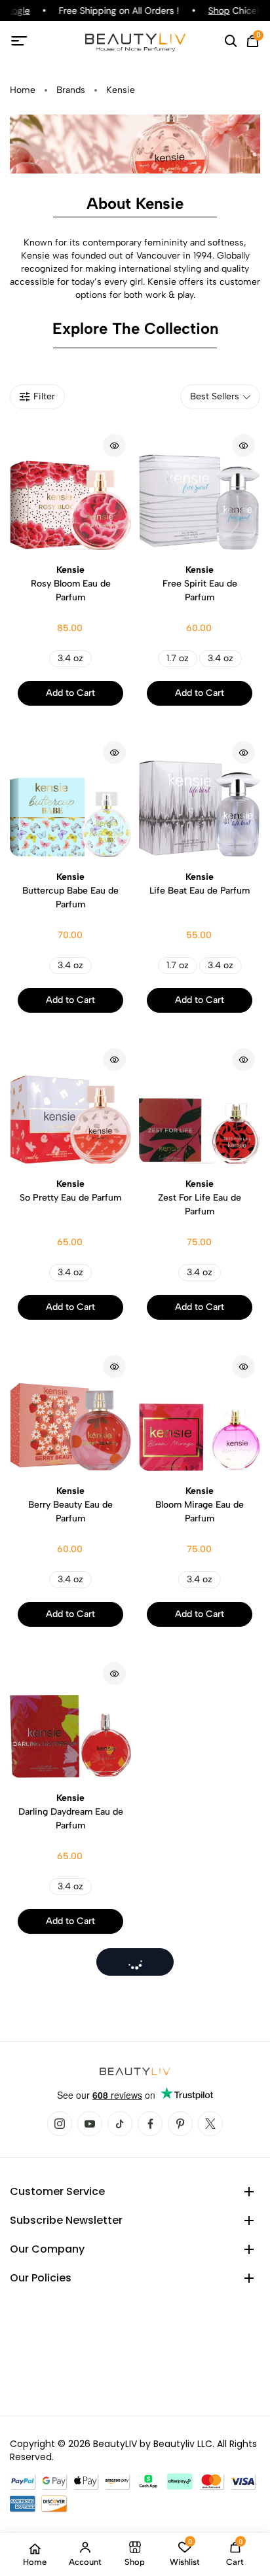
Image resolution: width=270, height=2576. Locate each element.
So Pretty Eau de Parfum (70, 1191)
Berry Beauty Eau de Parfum (70, 1505)
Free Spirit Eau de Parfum (200, 584)
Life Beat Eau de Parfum (200, 884)
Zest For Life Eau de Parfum (200, 1198)
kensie (121, 90)
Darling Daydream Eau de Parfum (71, 1812)
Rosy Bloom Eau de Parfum (71, 584)
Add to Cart (70, 693)
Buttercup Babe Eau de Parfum (70, 891)
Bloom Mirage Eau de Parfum (200, 1505)
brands (71, 90)
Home (23, 90)
